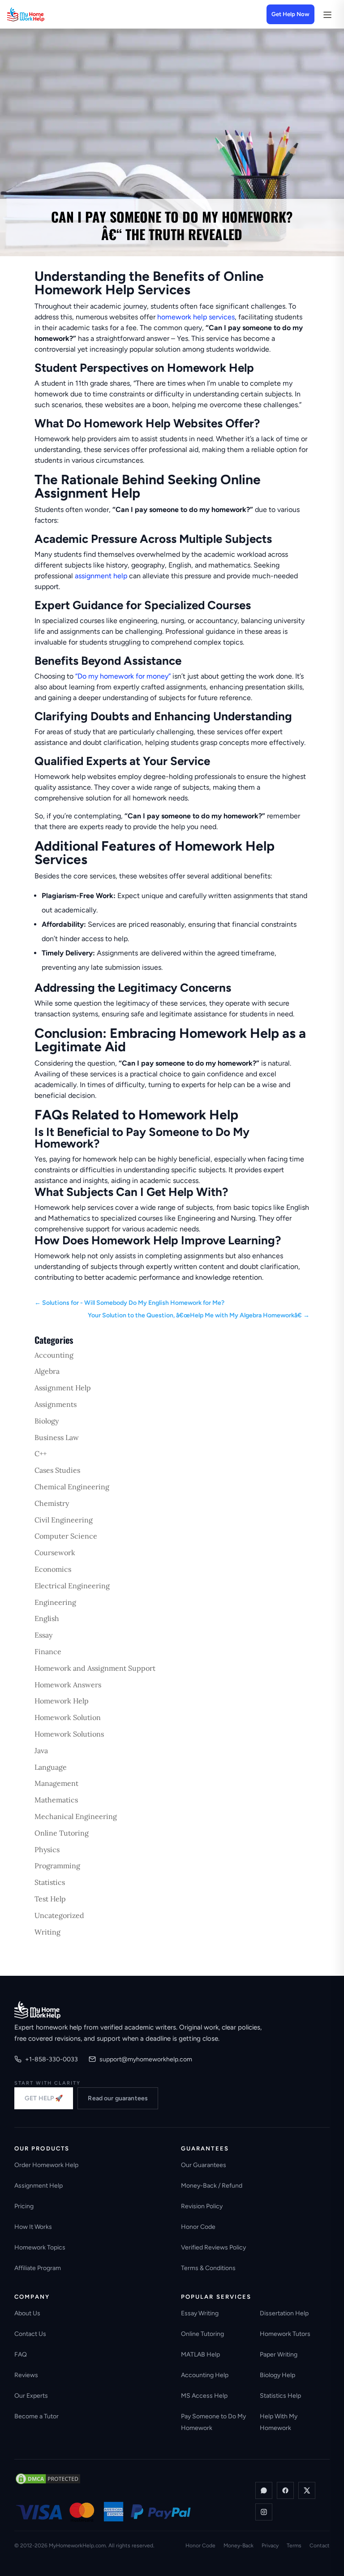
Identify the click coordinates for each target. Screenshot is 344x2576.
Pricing (24, 2206)
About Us (27, 2313)
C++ (41, 1454)
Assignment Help (63, 1388)
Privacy (270, 2546)
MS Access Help (204, 2396)
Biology (47, 1421)
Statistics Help (280, 2396)
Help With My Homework (279, 2422)
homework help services (196, 317)
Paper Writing (279, 2355)
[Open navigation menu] (327, 14)
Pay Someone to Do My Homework (213, 2422)
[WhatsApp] (264, 2490)
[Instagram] (264, 2512)
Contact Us (30, 2334)
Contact (320, 2546)
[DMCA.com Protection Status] (48, 2479)
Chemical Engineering (72, 1487)
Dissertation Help (284, 2313)
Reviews (26, 2375)
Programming (57, 1866)
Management (56, 1783)
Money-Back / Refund (212, 2186)
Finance (48, 1651)
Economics (53, 1569)
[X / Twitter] (307, 2490)
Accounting (54, 1355)
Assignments (56, 1404)
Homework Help (62, 1701)
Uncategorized (59, 1915)
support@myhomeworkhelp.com (146, 2059)
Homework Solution (68, 1717)
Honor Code (198, 2227)
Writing (47, 1932)
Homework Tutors (285, 2334)
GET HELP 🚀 (44, 2098)
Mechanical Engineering (76, 1816)
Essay (43, 1635)
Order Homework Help (46, 2165)
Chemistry (52, 1503)
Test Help (50, 1899)
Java (41, 1750)
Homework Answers (68, 1685)
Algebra (47, 1371)
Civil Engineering (64, 1520)
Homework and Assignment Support (95, 1668)
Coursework (55, 1552)
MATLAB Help (200, 2355)
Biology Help (277, 2375)
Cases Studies (57, 1470)
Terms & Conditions (208, 2268)
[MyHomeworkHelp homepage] (43, 14)
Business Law (57, 1437)
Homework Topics (40, 2247)
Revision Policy (202, 2206)
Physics (47, 1849)
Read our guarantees (118, 2098)
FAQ (21, 2355)
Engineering (55, 1602)
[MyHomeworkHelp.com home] (37, 2010)
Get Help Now (290, 14)
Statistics (50, 1882)
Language (51, 1767)
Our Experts (31, 2396)
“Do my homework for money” (123, 676)
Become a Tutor (37, 2416)
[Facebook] (285, 2490)
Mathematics (56, 1800)
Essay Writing (200, 2313)
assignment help (101, 576)
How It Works (33, 2227)
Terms (294, 2546)
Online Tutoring (62, 1833)
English (47, 1618)
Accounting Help (205, 2375)
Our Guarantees (204, 2165)
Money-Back (239, 2546)
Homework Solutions (69, 1734)
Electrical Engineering (72, 1586)
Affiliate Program (38, 2268)
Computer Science (66, 1536)
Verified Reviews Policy (213, 2247)
